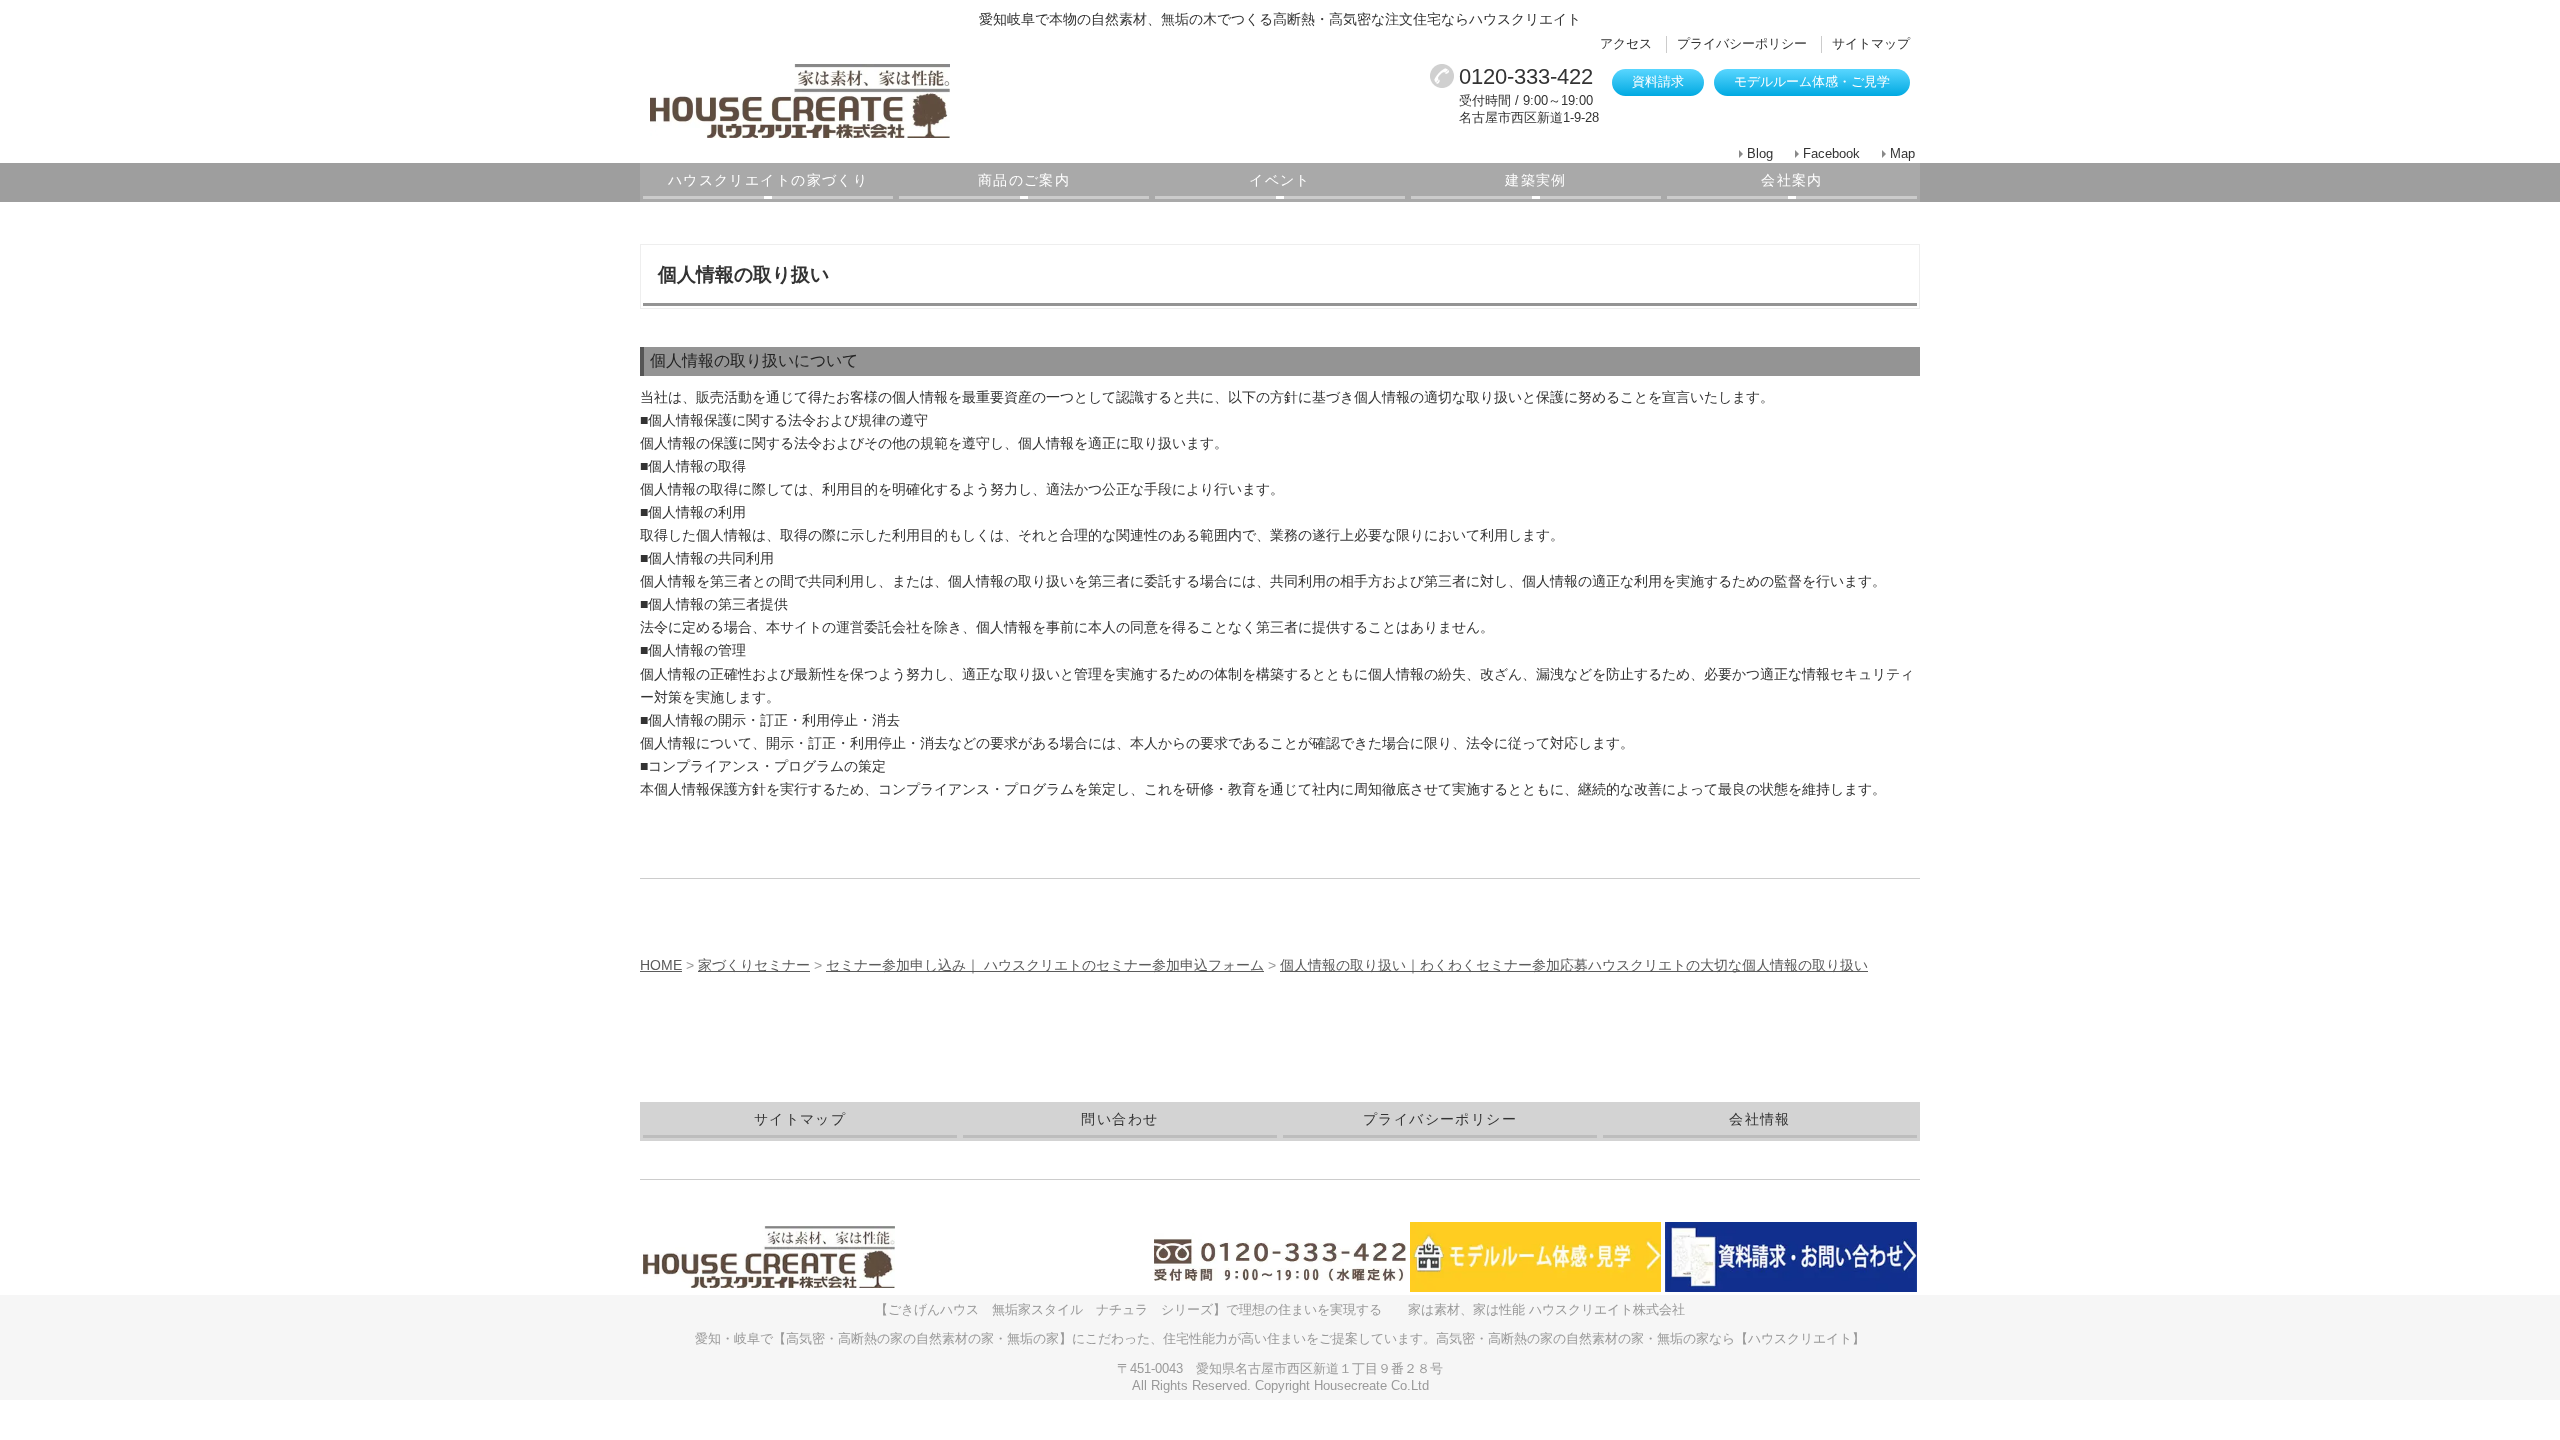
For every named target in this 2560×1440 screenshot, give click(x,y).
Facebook (1831, 153)
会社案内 (1792, 180)
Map (1902, 153)
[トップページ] (890, 101)
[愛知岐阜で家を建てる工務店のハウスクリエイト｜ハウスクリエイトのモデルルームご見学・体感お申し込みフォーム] (1536, 1256)
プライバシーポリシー (1742, 43)
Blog (1760, 153)
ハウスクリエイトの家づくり (768, 180)
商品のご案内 (1024, 180)
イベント (1280, 180)
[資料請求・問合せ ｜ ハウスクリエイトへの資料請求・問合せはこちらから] (1791, 1256)
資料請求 (1658, 81)
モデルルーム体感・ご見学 (1812, 81)
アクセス (1626, 43)
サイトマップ (1871, 43)
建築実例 (1536, 180)
